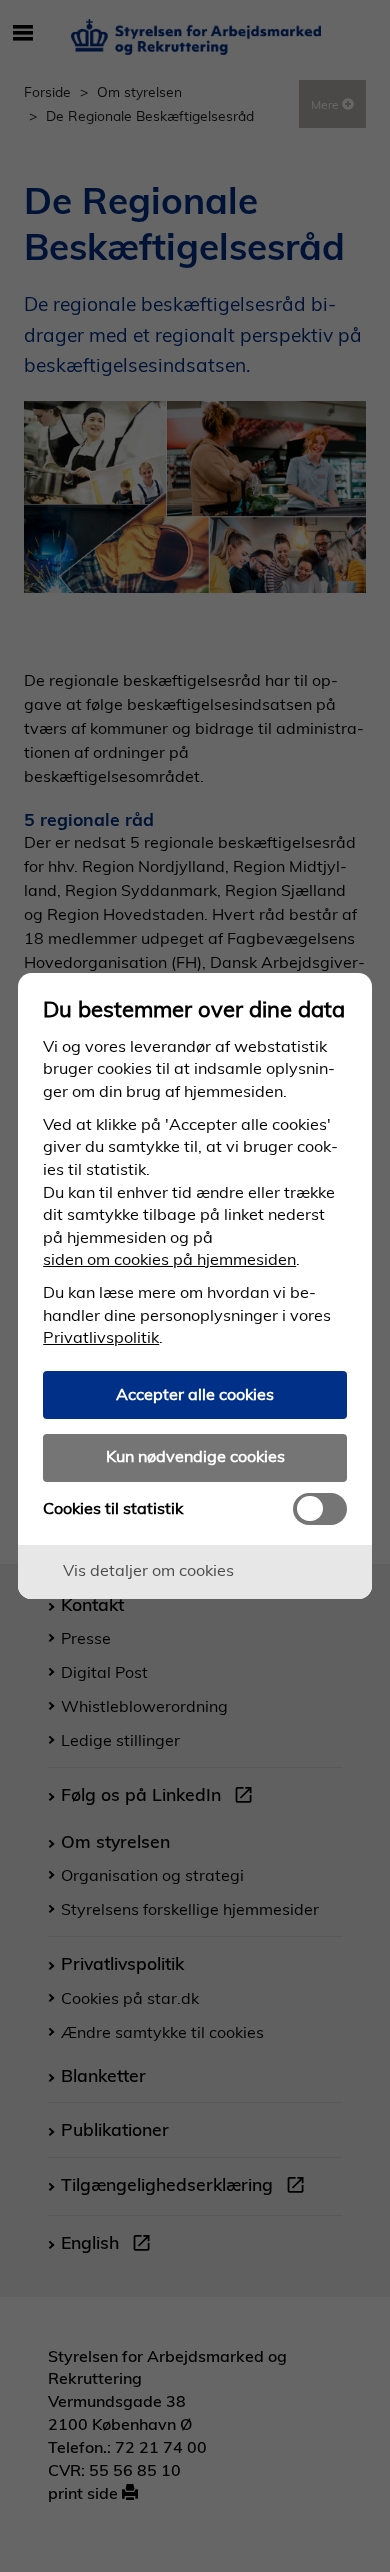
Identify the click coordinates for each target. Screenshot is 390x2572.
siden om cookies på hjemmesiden (169, 1259)
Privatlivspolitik (101, 1337)
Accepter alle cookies (195, 1394)
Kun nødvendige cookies (195, 1456)
